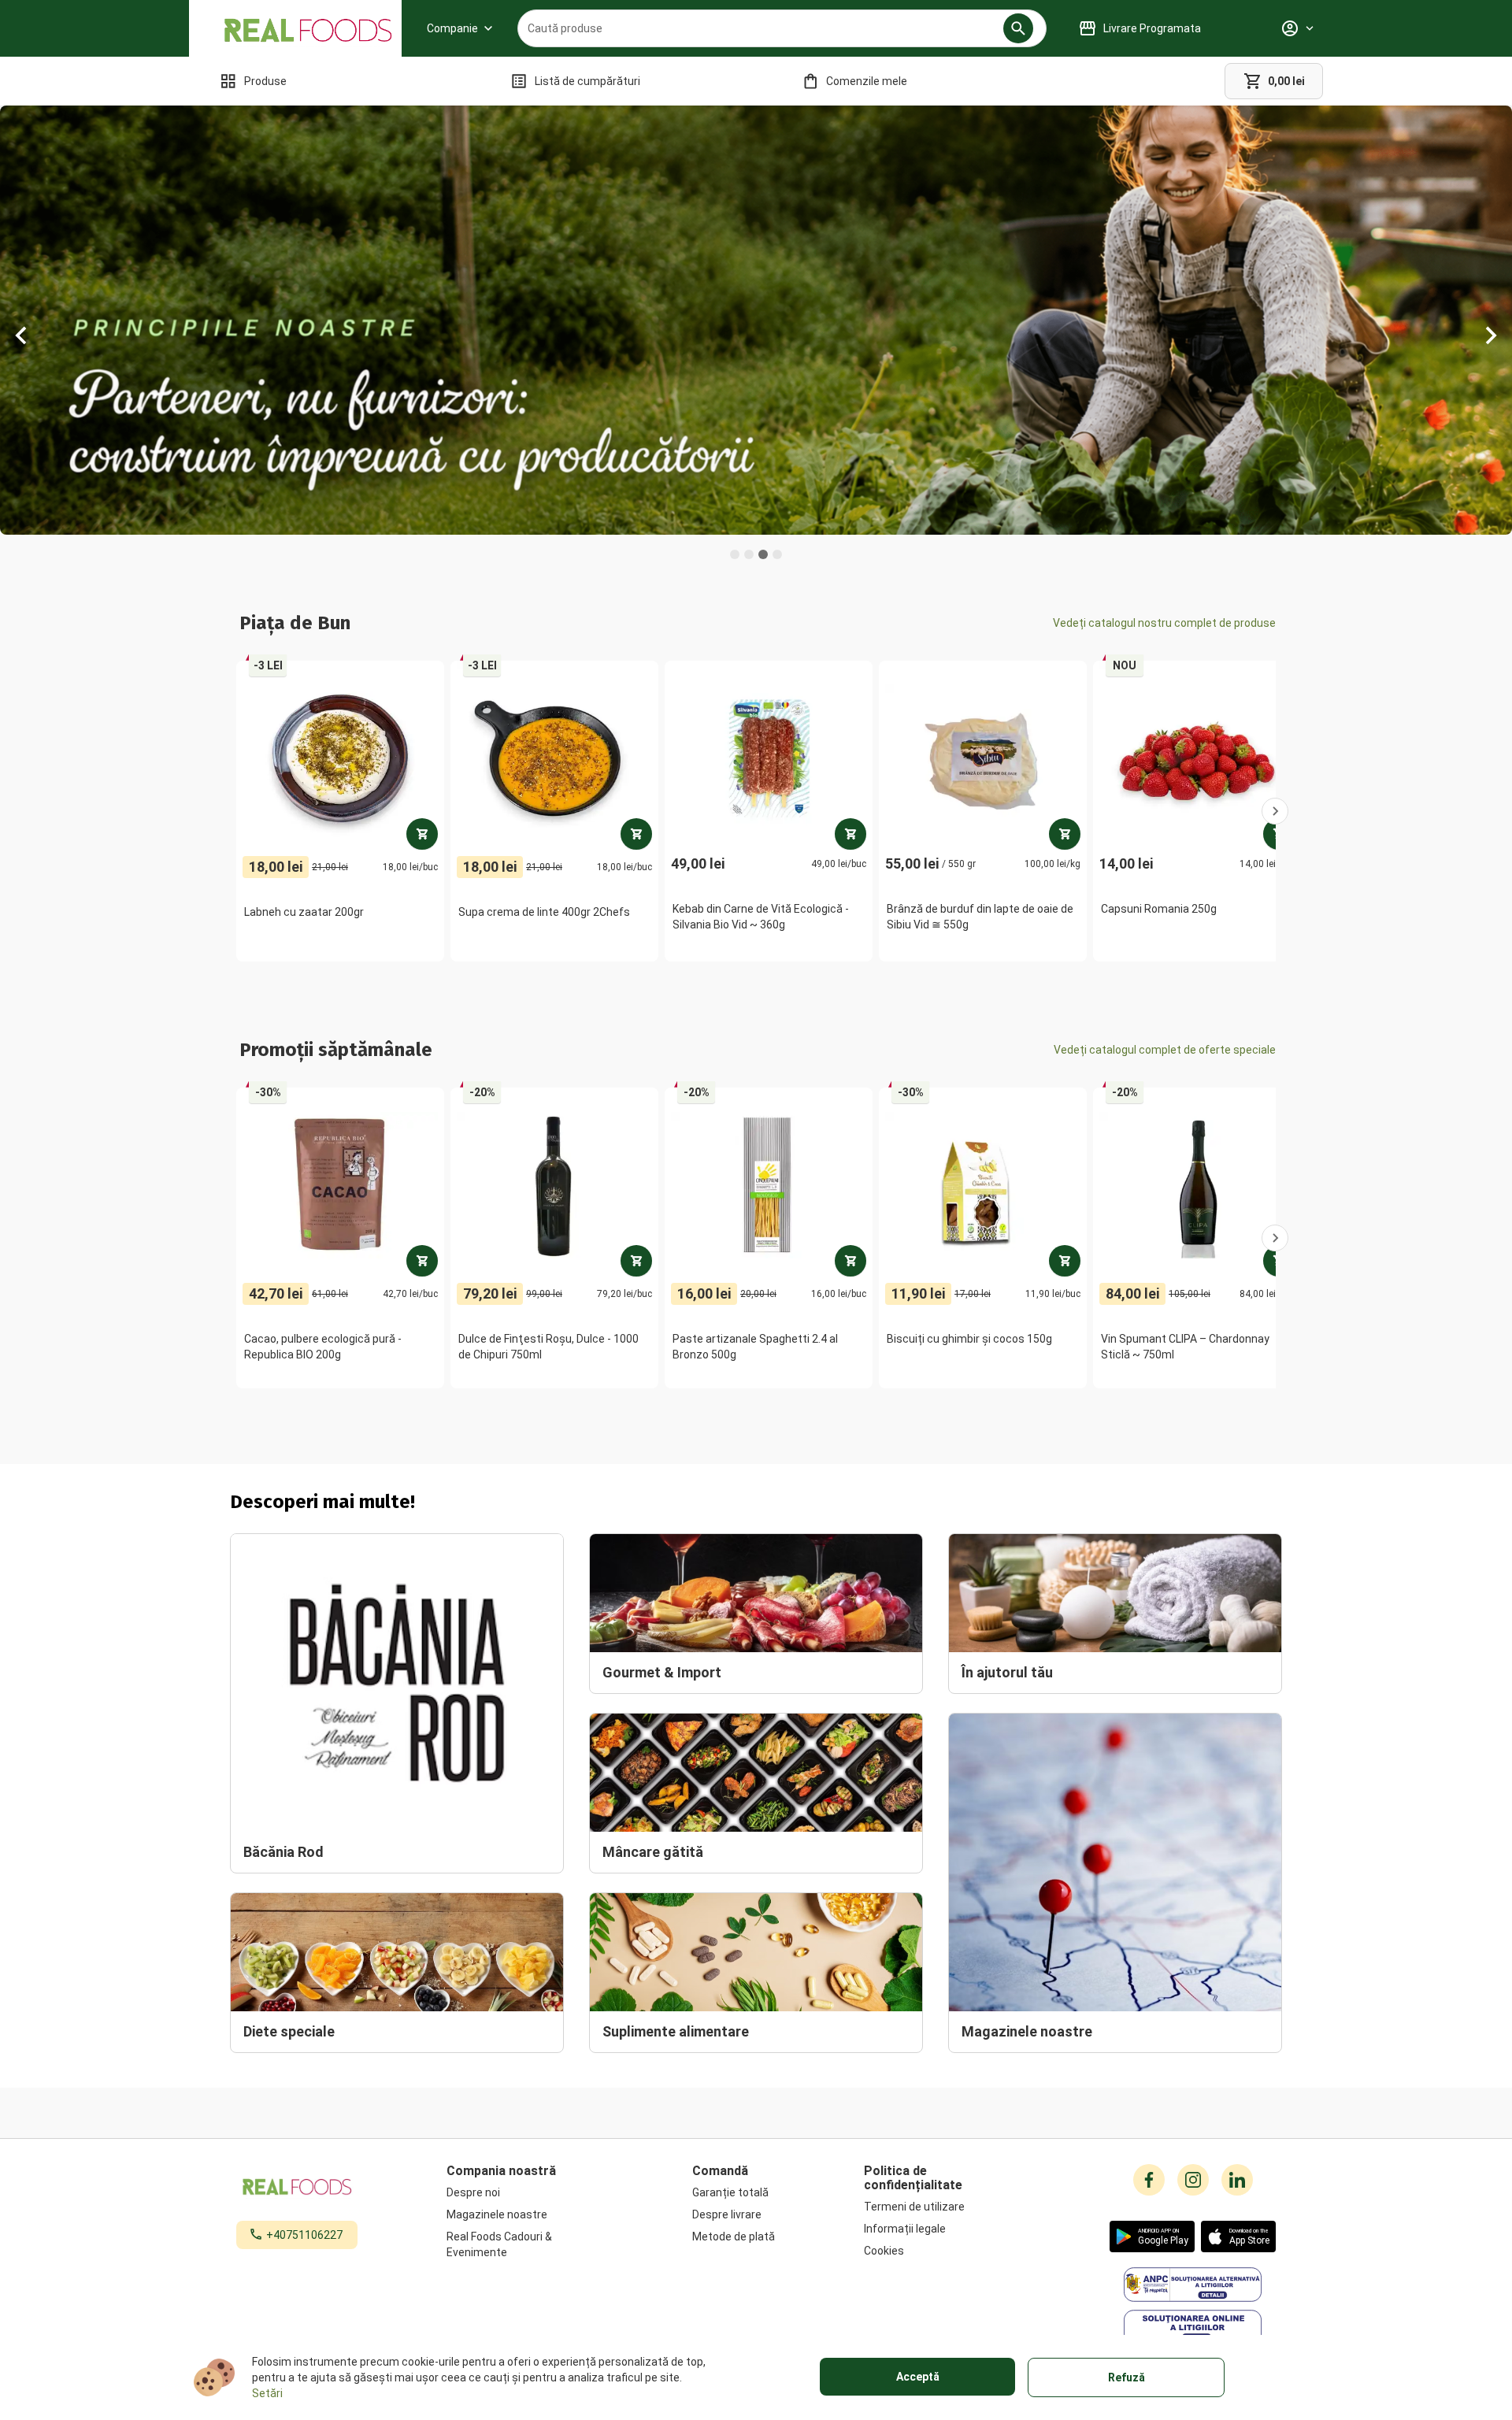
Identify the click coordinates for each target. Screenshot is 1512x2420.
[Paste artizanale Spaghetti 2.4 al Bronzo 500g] (850, 1261)
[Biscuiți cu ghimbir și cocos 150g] (1065, 1261)
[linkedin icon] (1237, 2180)
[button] (1018, 28)
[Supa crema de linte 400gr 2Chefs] (636, 834)
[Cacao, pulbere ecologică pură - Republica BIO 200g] (422, 1261)
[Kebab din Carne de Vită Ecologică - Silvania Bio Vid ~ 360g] (850, 834)
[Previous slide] (22, 347)
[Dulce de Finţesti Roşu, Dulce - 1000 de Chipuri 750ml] (636, 1261)
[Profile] (1297, 28)
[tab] (735, 554)
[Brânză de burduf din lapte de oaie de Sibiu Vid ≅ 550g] (1065, 834)
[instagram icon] (1193, 2180)
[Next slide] (1490, 347)
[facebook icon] (1149, 2180)
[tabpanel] (756, 320)
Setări (267, 2393)
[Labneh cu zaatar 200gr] (422, 834)
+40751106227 (304, 2235)
